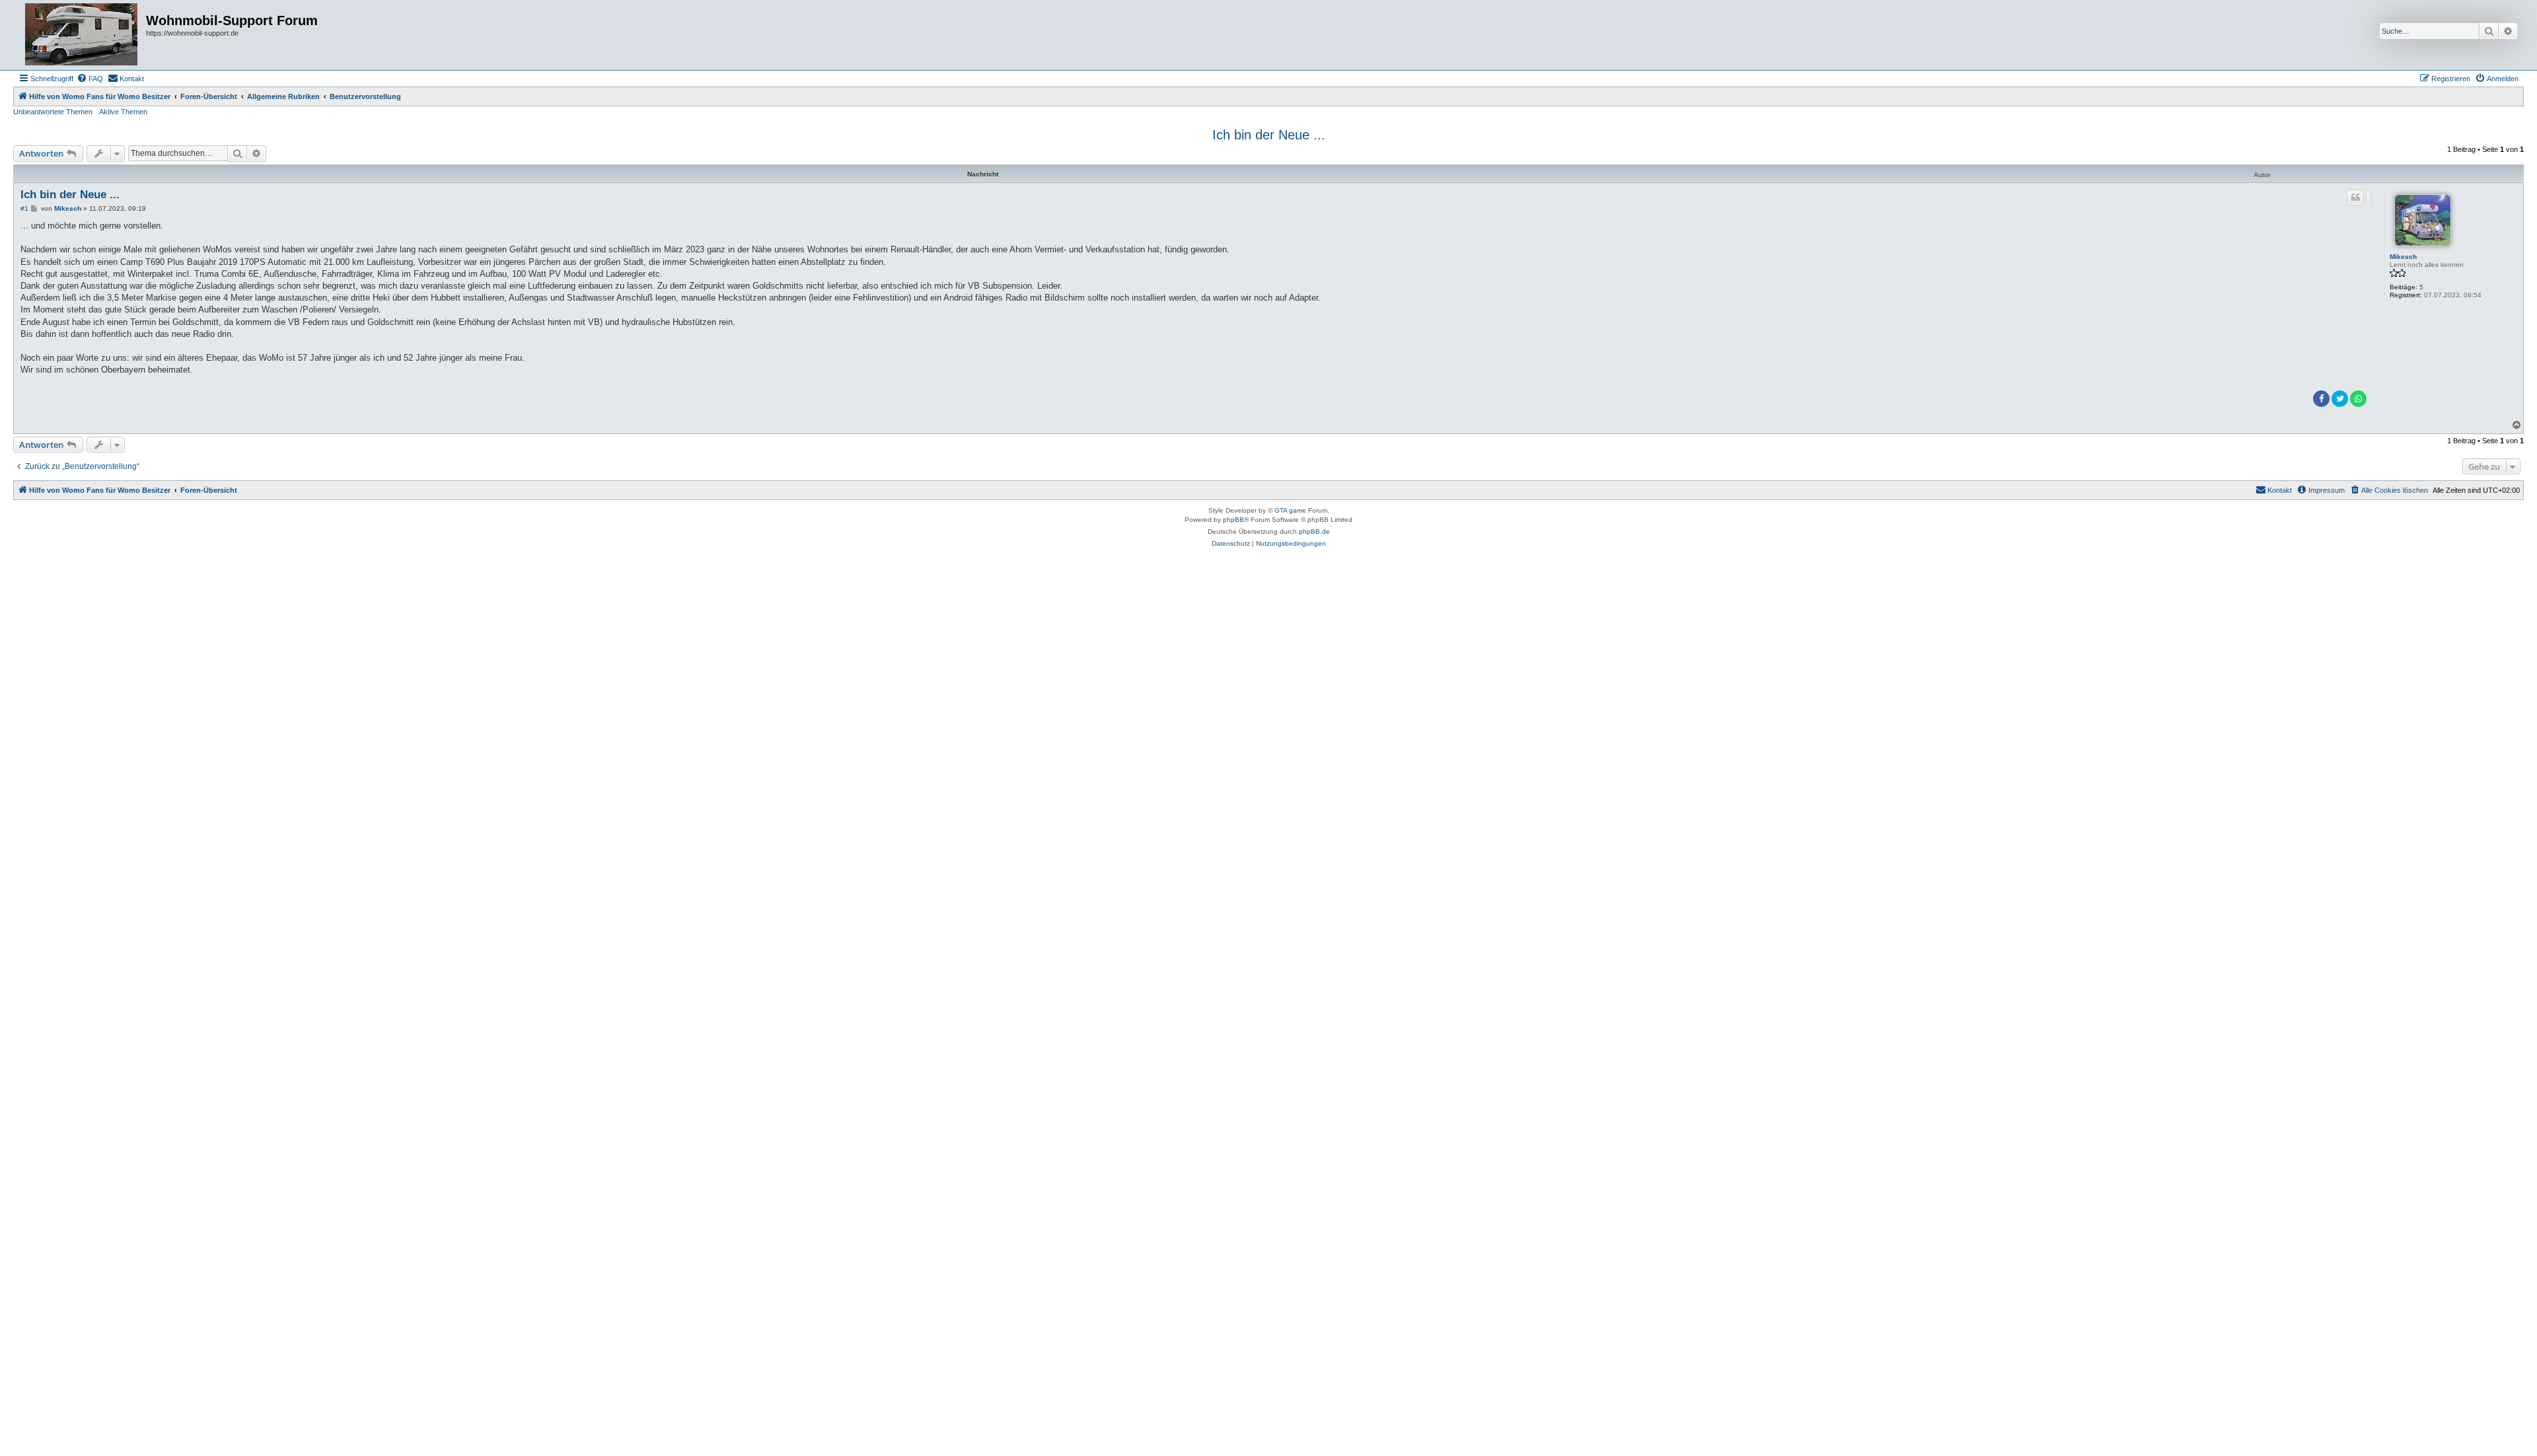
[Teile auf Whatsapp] (2358, 399)
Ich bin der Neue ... (1269, 135)
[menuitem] (90, 79)
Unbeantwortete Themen (53, 112)
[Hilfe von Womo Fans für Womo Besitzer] (81, 35)
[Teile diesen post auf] (2369, 198)
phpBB (1233, 520)
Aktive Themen (123, 112)
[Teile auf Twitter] (2340, 399)
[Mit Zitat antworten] (2355, 198)
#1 (24, 208)
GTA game (1290, 510)
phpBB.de (1314, 531)
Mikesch (2403, 257)
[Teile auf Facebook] (2321, 399)
